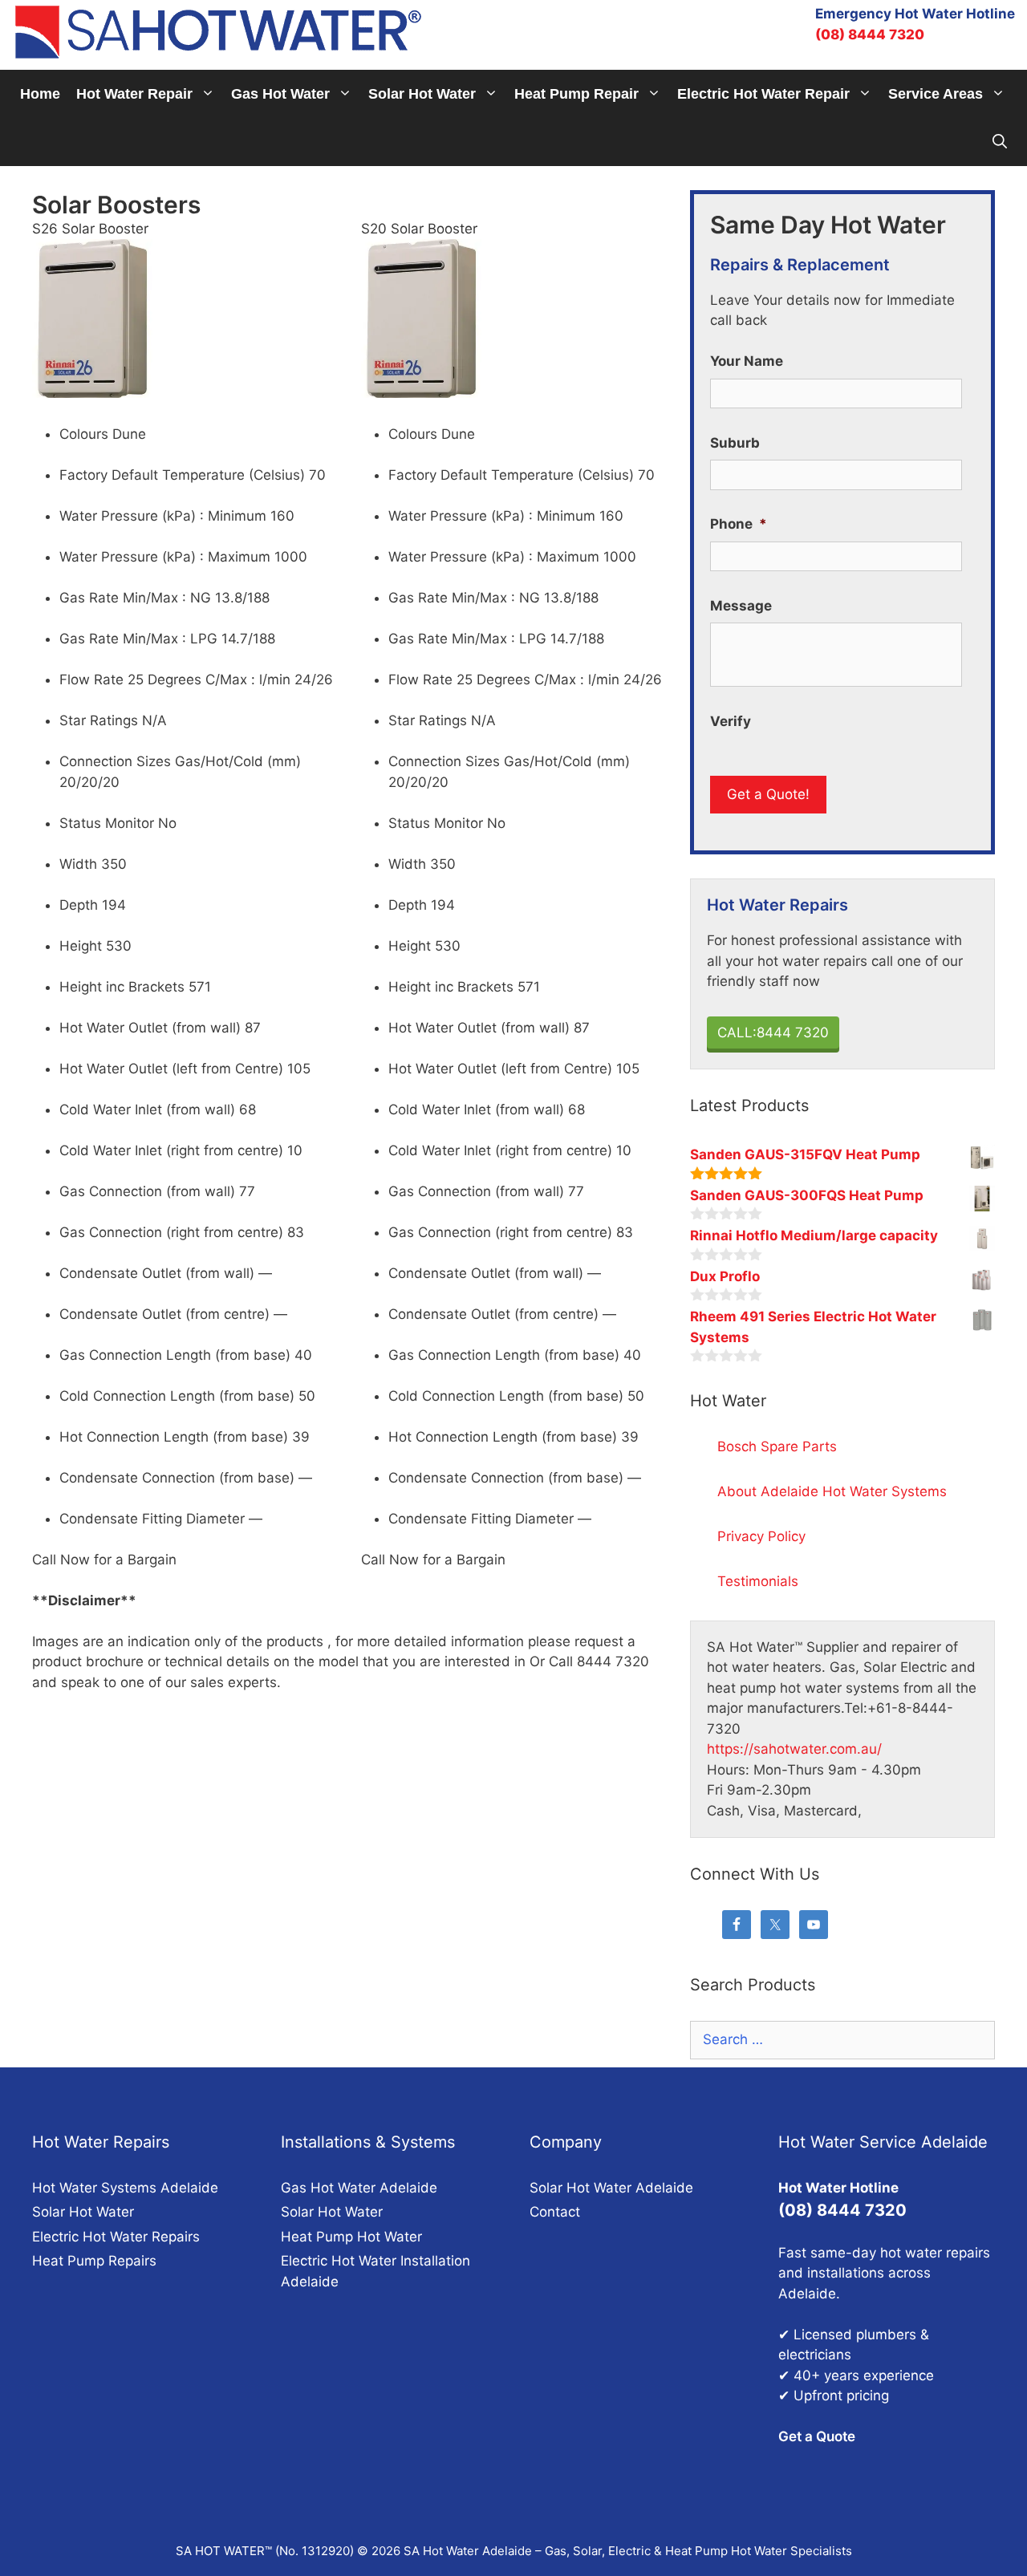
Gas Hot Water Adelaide (359, 2188)
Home (40, 94)
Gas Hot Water (280, 94)
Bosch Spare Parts (777, 1446)
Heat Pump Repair (576, 94)
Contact (555, 2212)
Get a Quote (817, 2436)
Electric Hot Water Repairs (116, 2237)
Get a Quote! (768, 794)
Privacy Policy (761, 1536)
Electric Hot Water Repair (763, 94)
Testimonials (758, 1581)
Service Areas (936, 94)
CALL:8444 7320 (773, 1032)
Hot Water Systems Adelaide (125, 2188)
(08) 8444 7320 (870, 34)
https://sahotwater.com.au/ (794, 1749)
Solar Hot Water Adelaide (611, 2188)
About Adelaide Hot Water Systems (832, 1491)
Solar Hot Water (422, 94)
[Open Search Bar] (1000, 142)
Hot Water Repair (134, 94)
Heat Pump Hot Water (351, 2237)
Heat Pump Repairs (94, 2261)
